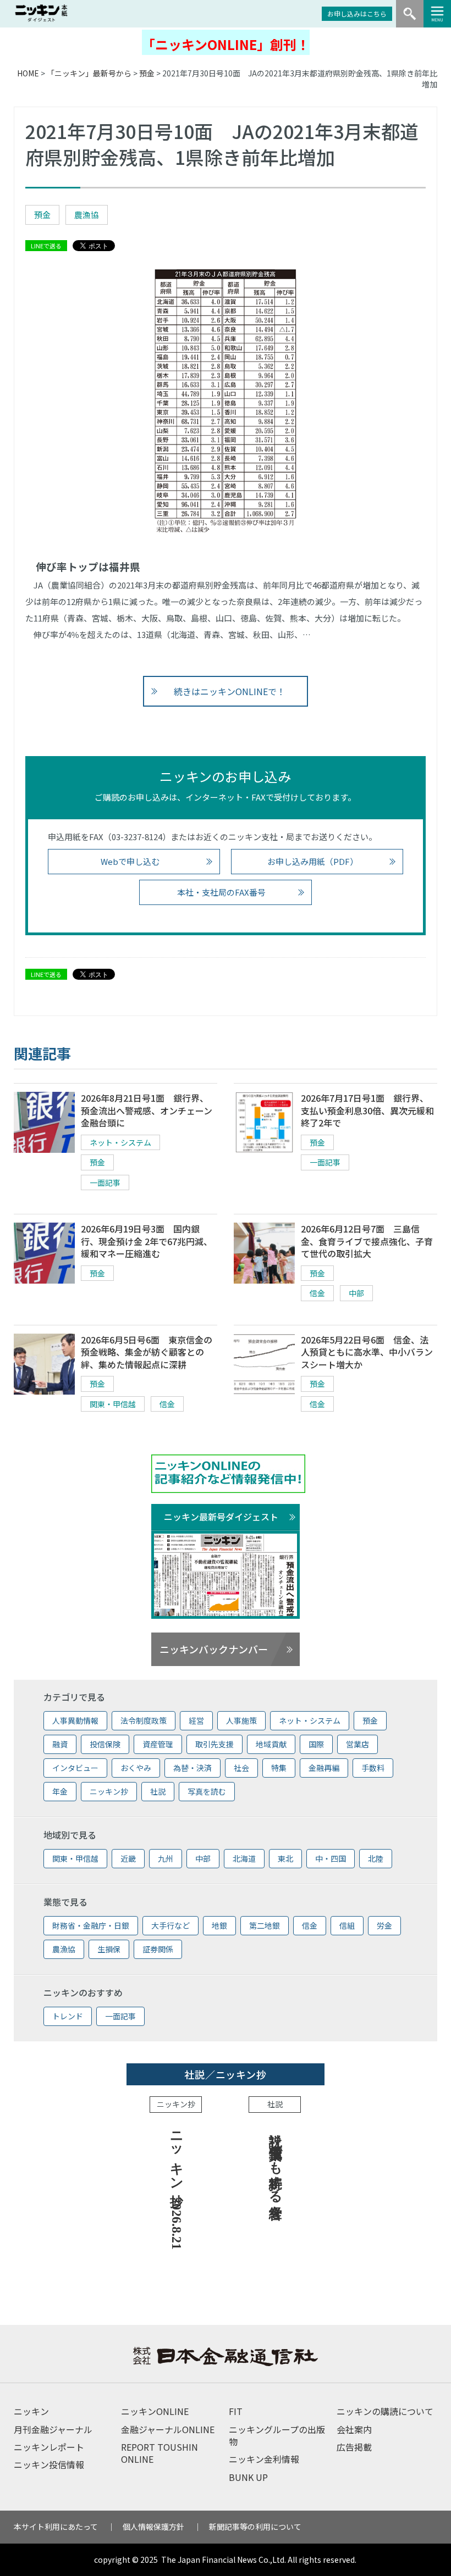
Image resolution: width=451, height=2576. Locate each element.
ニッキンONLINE (155, 2411)
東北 (285, 1858)
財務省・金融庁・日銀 (91, 1925)
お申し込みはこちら (357, 13)
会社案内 (354, 2429)
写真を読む (207, 1791)
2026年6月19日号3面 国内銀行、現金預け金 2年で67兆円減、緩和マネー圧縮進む (147, 1241)
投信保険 (105, 1744)
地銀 (219, 1925)
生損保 (109, 1949)
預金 (147, 73)
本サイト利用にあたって (56, 2527)
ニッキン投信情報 (49, 2464)
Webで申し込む (130, 861)
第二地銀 (265, 1925)
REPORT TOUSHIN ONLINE (159, 2453)
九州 (166, 1858)
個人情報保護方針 (153, 2527)
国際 (316, 1744)
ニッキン (31, 2411)
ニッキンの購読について (385, 2411)
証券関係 (158, 1949)
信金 (317, 1293)
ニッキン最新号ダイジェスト (221, 1517)
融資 (60, 1744)
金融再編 (324, 1768)
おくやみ (136, 1768)
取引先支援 (215, 1744)
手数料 (373, 1768)
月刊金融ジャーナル (53, 2429)
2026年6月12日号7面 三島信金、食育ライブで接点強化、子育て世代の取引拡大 (367, 1241)
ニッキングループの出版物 (277, 2435)
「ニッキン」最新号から (89, 73)
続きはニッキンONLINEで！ (230, 691)
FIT (236, 2411)
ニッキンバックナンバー (214, 1649)
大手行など (170, 1925)
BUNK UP (248, 2477)
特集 (279, 1768)
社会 (241, 1768)
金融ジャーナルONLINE (168, 2429)
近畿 (128, 1858)
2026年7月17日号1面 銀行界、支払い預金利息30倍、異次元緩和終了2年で (367, 1110)
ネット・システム (120, 1142)
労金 (384, 1925)
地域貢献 (271, 1744)
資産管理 (158, 1744)
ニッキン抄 (109, 1791)
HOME (28, 73)
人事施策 (241, 1720)
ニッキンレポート (49, 2447)
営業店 (358, 1744)
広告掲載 (354, 2447)
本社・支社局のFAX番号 (221, 892)
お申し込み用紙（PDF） (313, 861)
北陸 (376, 1858)
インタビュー (75, 1768)
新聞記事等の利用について (255, 2527)
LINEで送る (46, 246)
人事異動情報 (75, 1720)
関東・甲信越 (113, 1404)
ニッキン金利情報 (264, 2459)
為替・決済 (193, 1768)
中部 (356, 1293)
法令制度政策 (144, 1720)
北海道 (244, 1858)
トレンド (68, 2016)
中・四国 (331, 1858)
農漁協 (87, 215)
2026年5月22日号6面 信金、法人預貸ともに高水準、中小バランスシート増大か (367, 1352)
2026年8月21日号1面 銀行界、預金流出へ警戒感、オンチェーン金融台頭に (147, 1110)
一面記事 (105, 1182)
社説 (158, 1791)
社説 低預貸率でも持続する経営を (276, 2167)
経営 (196, 1720)
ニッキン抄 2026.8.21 (177, 2187)
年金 (60, 1791)
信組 (347, 1925)
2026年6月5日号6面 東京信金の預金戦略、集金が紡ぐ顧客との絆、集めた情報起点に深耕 (147, 1352)
